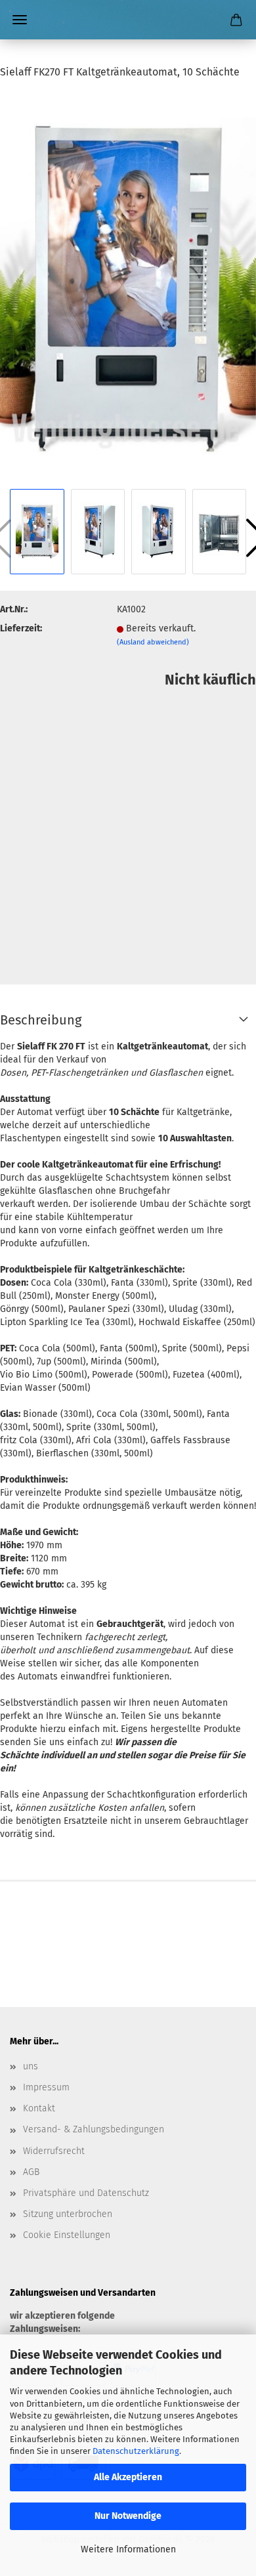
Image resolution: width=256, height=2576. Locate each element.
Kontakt (39, 2108)
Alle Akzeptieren (128, 2477)
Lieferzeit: (21, 628)
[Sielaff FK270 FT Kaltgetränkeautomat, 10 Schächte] (128, 288)
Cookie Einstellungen (67, 2235)
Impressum (46, 2087)
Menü (20, 20)
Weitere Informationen (128, 2549)
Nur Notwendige (128, 2516)
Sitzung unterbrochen (68, 2214)
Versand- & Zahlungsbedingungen (94, 2129)
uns (31, 2066)
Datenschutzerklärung (136, 2451)
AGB (31, 2172)
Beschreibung (41, 1020)
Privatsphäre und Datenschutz (86, 2193)
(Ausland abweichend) (153, 642)
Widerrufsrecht (54, 2151)
